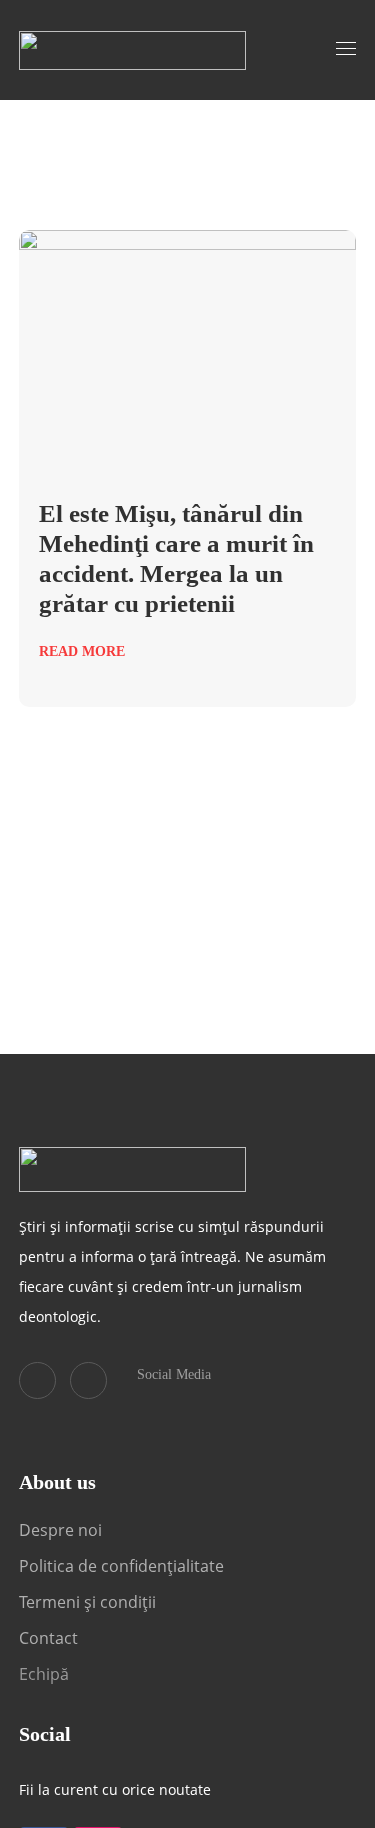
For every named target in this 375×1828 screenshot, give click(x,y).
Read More (82, 651)
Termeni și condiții (87, 1602)
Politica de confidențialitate (121, 1566)
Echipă (44, 1674)
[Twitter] (37, 1380)
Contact (50, 1638)
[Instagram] (88, 1380)
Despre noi (60, 1530)
